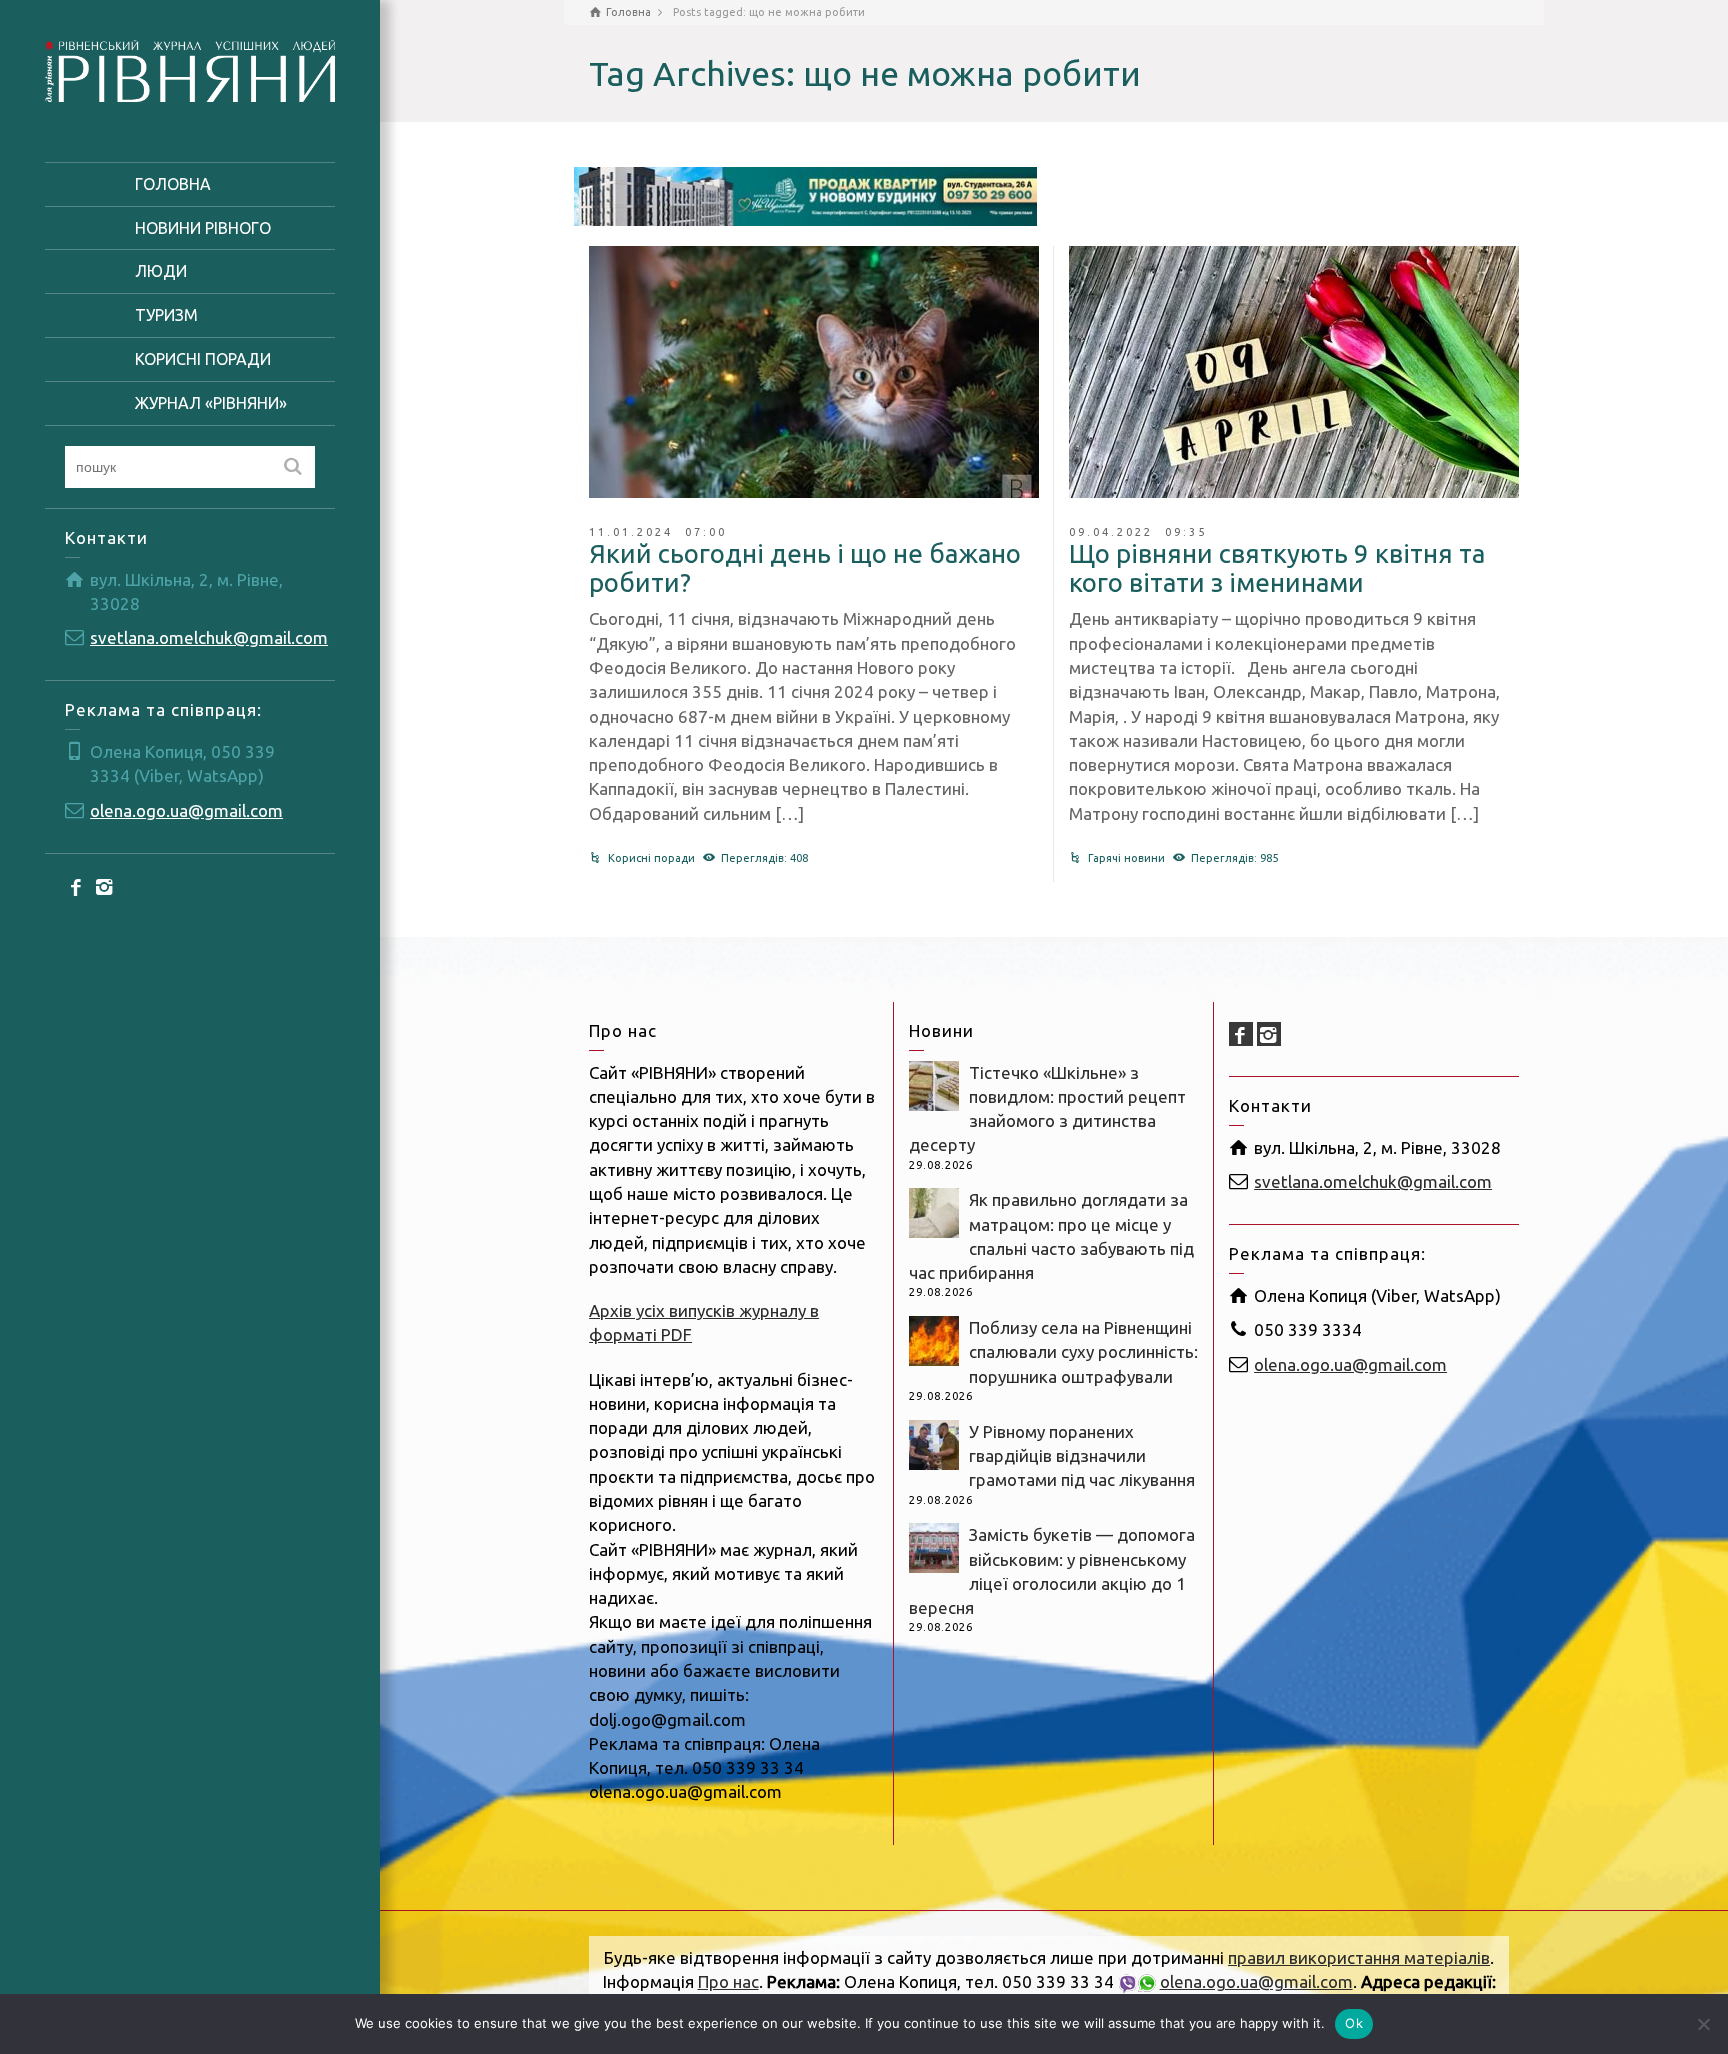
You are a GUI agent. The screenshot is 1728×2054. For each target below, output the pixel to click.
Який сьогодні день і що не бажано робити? (805, 568)
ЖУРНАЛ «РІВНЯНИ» (211, 403)
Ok (1354, 2023)
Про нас (728, 1981)
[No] (1703, 2024)
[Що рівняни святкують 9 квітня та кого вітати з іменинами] (1294, 372)
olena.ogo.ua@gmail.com (186, 810)
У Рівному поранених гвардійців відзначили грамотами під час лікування (1082, 1456)
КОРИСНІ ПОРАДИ (203, 359)
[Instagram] (105, 886)
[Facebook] (77, 886)
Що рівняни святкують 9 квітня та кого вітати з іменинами (1277, 568)
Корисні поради (651, 858)
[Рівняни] (190, 68)
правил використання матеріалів (1359, 1957)
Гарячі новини (1126, 858)
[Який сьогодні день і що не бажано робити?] (814, 372)
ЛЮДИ (161, 271)
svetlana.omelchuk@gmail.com (209, 637)
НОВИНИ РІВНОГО (203, 228)
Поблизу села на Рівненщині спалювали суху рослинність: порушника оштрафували (1083, 1352)
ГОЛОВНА (173, 184)
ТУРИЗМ (166, 315)
